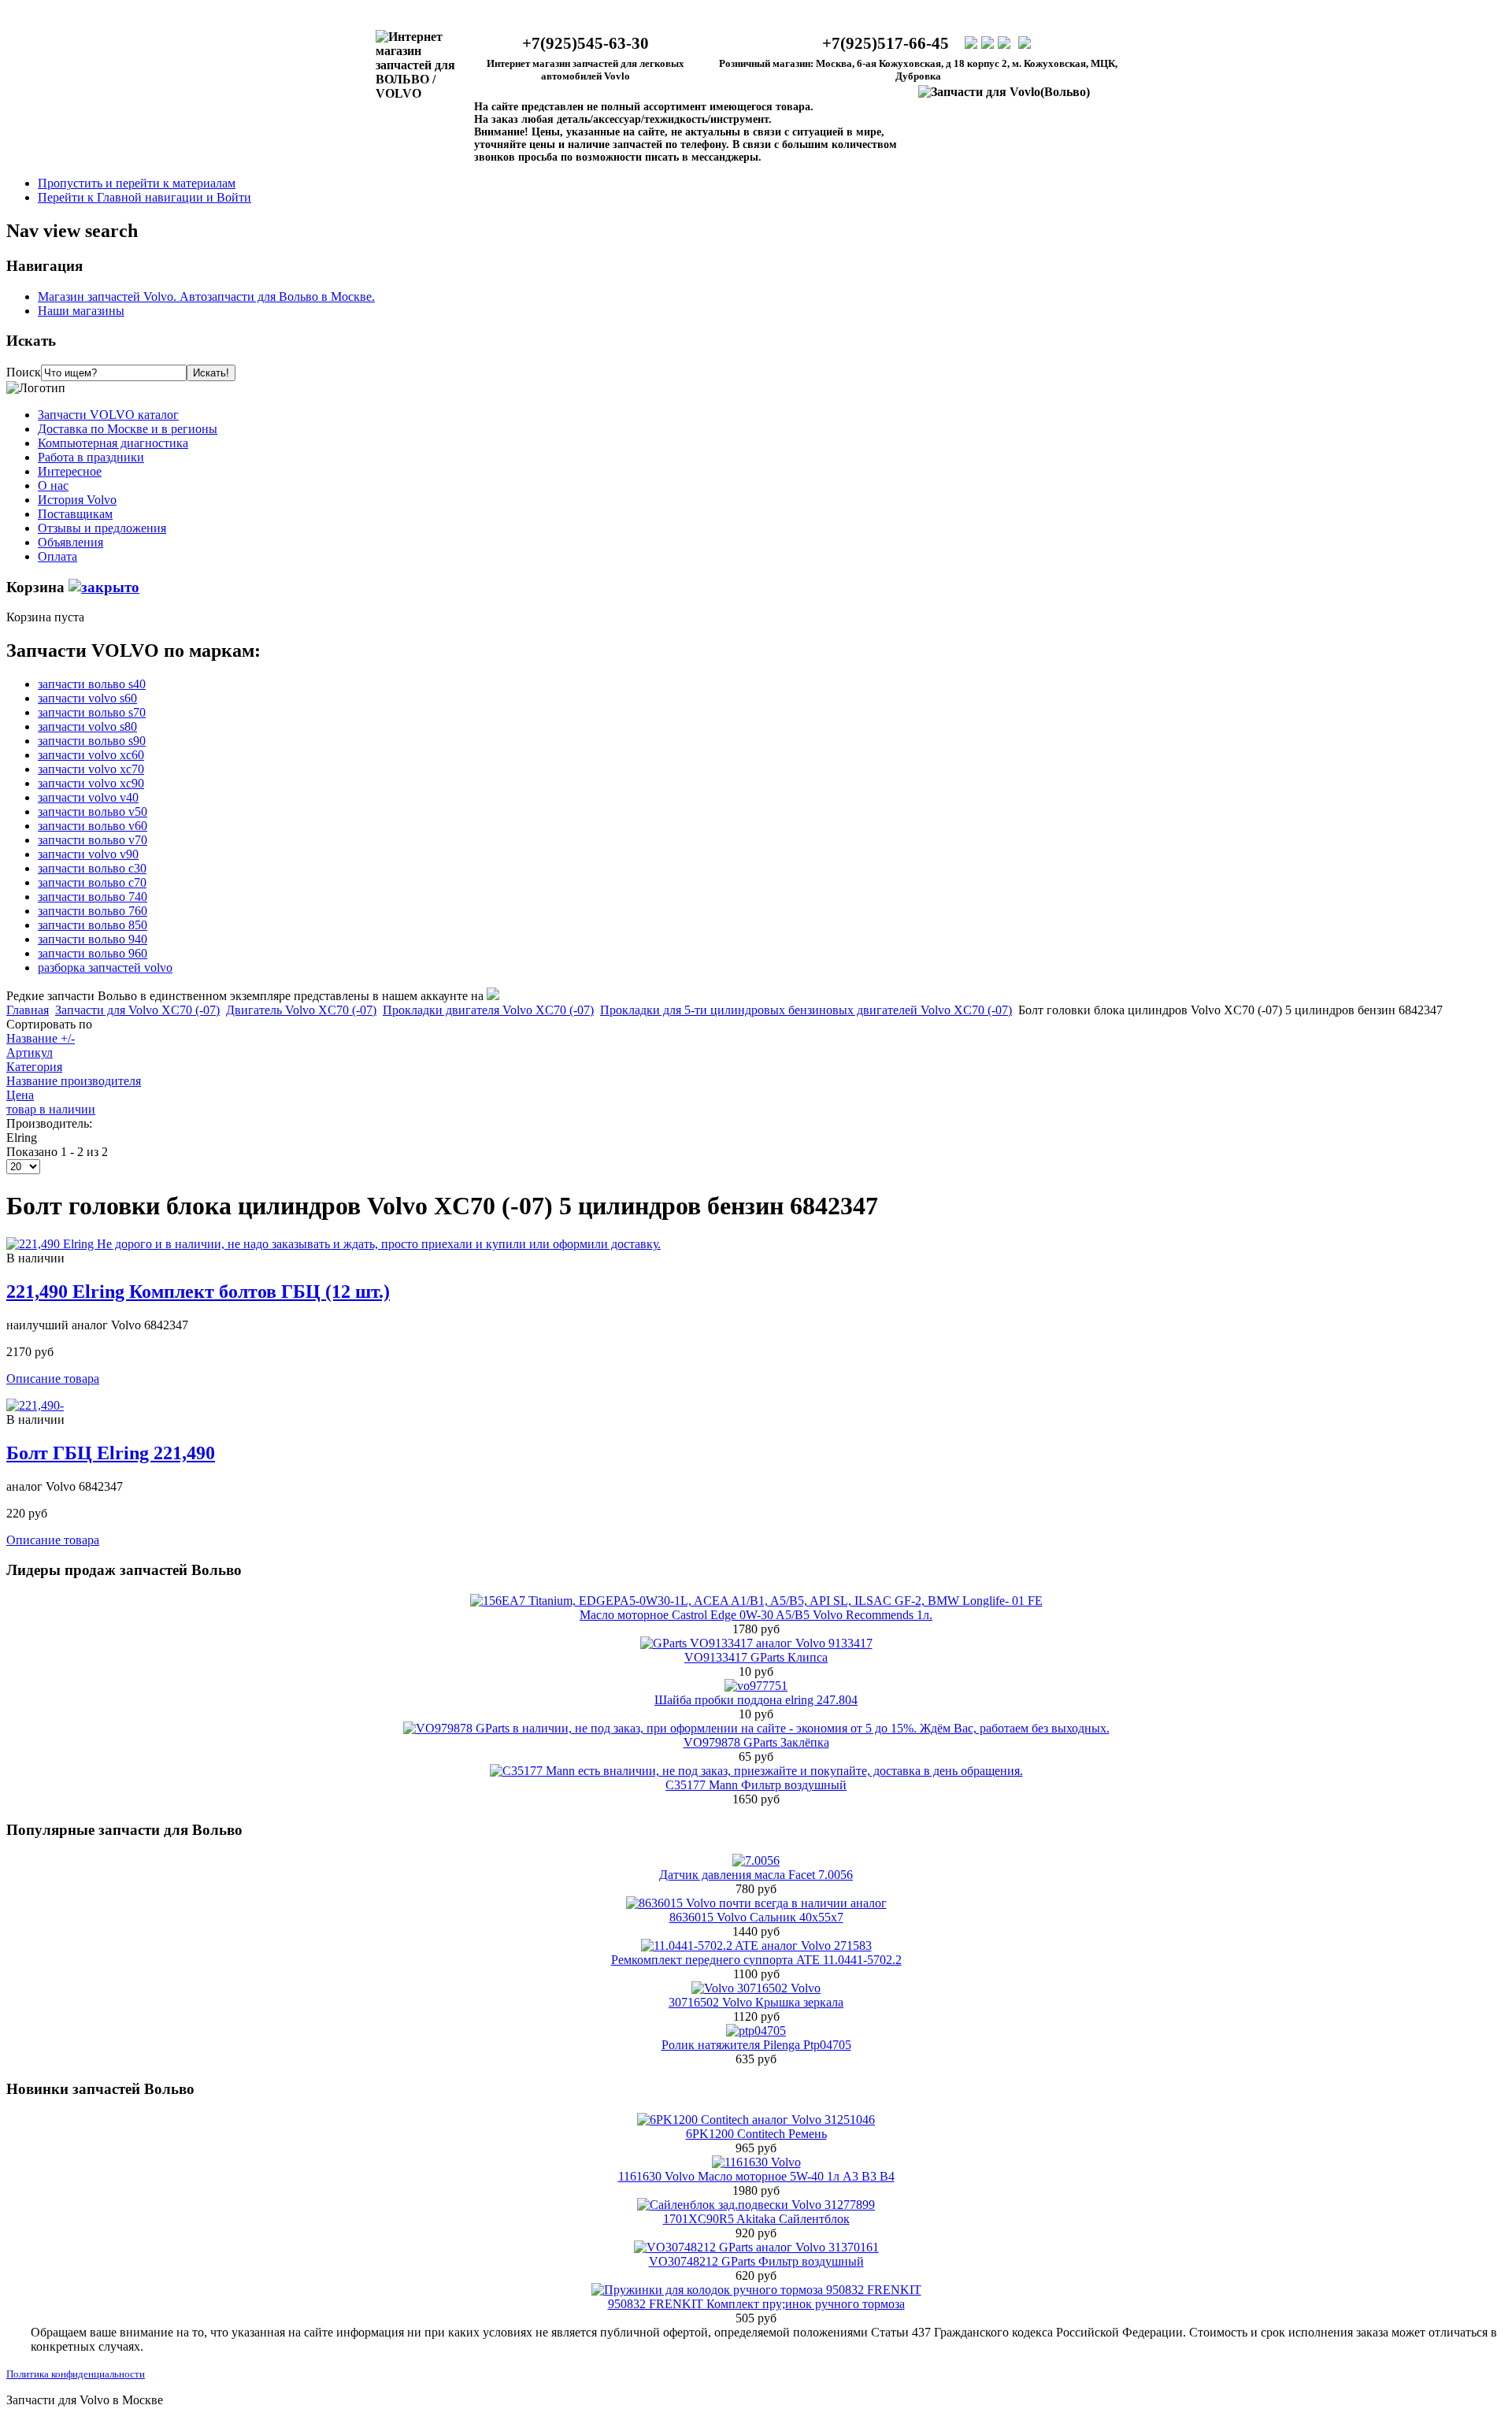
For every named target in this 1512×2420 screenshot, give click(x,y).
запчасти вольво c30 (92, 868)
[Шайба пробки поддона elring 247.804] (756, 1686)
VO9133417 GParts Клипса (756, 1657)
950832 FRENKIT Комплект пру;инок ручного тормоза (756, 2304)
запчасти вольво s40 (92, 684)
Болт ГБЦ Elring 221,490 (111, 1453)
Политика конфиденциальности (76, 2374)
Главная (28, 1010)
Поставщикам (75, 514)
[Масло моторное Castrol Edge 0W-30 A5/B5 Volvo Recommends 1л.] (756, 1601)
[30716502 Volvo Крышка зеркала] (756, 1988)
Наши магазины (81, 311)
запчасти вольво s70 (92, 712)
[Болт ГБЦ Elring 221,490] (35, 1405)
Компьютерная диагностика (113, 443)
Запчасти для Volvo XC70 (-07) (137, 1010)
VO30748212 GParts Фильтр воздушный (756, 2261)
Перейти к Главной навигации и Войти (145, 197)
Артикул (30, 1052)
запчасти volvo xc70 (91, 769)
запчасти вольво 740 (93, 897)
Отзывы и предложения (102, 528)
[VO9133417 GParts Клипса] (756, 1643)
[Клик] (104, 587)
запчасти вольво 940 (93, 939)
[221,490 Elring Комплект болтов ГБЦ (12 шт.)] (334, 1244)
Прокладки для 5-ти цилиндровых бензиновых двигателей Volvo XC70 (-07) (806, 1010)
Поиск (24, 372)
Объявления (70, 542)
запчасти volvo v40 (88, 797)
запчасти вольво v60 (93, 826)
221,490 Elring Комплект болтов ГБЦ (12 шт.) (198, 1292)
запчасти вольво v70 (93, 840)
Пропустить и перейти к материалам (137, 183)
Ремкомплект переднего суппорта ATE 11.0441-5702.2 (756, 1960)
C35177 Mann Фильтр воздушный (756, 1785)
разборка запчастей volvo (105, 967)
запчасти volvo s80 (87, 726)
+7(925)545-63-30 (586, 43)
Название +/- (41, 1038)
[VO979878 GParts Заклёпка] (756, 1728)
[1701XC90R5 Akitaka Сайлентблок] (756, 2205)
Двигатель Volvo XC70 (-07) (301, 1010)
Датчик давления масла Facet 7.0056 (756, 1875)
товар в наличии (51, 1109)
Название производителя (74, 1081)
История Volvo (77, 500)
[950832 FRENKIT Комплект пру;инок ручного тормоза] (756, 2290)
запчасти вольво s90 (92, 741)
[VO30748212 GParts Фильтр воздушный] (756, 2247)
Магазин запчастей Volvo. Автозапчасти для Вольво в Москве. (206, 296)
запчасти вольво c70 (92, 882)
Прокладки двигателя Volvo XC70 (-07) (488, 1010)
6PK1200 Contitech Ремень (756, 2134)
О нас (53, 485)
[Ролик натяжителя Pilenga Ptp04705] (756, 2031)
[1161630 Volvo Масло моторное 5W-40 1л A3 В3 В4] (756, 2162)
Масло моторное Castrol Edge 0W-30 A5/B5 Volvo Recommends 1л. (756, 1615)
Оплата (57, 556)
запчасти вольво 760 (93, 911)
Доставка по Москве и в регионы (128, 429)
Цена (20, 1095)
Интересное (70, 471)
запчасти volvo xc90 (91, 783)
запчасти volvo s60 (87, 698)
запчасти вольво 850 (93, 925)
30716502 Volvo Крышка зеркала (756, 2002)
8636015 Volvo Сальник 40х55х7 (756, 1917)
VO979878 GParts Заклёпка (756, 1742)
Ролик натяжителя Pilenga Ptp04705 (756, 2045)
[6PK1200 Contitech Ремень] (756, 2120)
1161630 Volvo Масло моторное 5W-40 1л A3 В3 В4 (756, 2176)
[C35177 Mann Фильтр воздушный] (756, 1771)
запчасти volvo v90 (88, 854)
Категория (34, 1067)
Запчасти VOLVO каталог (108, 415)
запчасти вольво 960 (93, 953)
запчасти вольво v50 (93, 812)
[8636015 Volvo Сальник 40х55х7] (756, 1903)
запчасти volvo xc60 (91, 755)
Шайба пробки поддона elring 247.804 (756, 1700)
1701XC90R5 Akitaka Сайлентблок (756, 2219)
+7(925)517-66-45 (886, 43)
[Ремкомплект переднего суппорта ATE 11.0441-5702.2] (756, 1946)
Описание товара (53, 1379)
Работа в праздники (91, 457)
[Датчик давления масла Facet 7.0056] (756, 1860)
